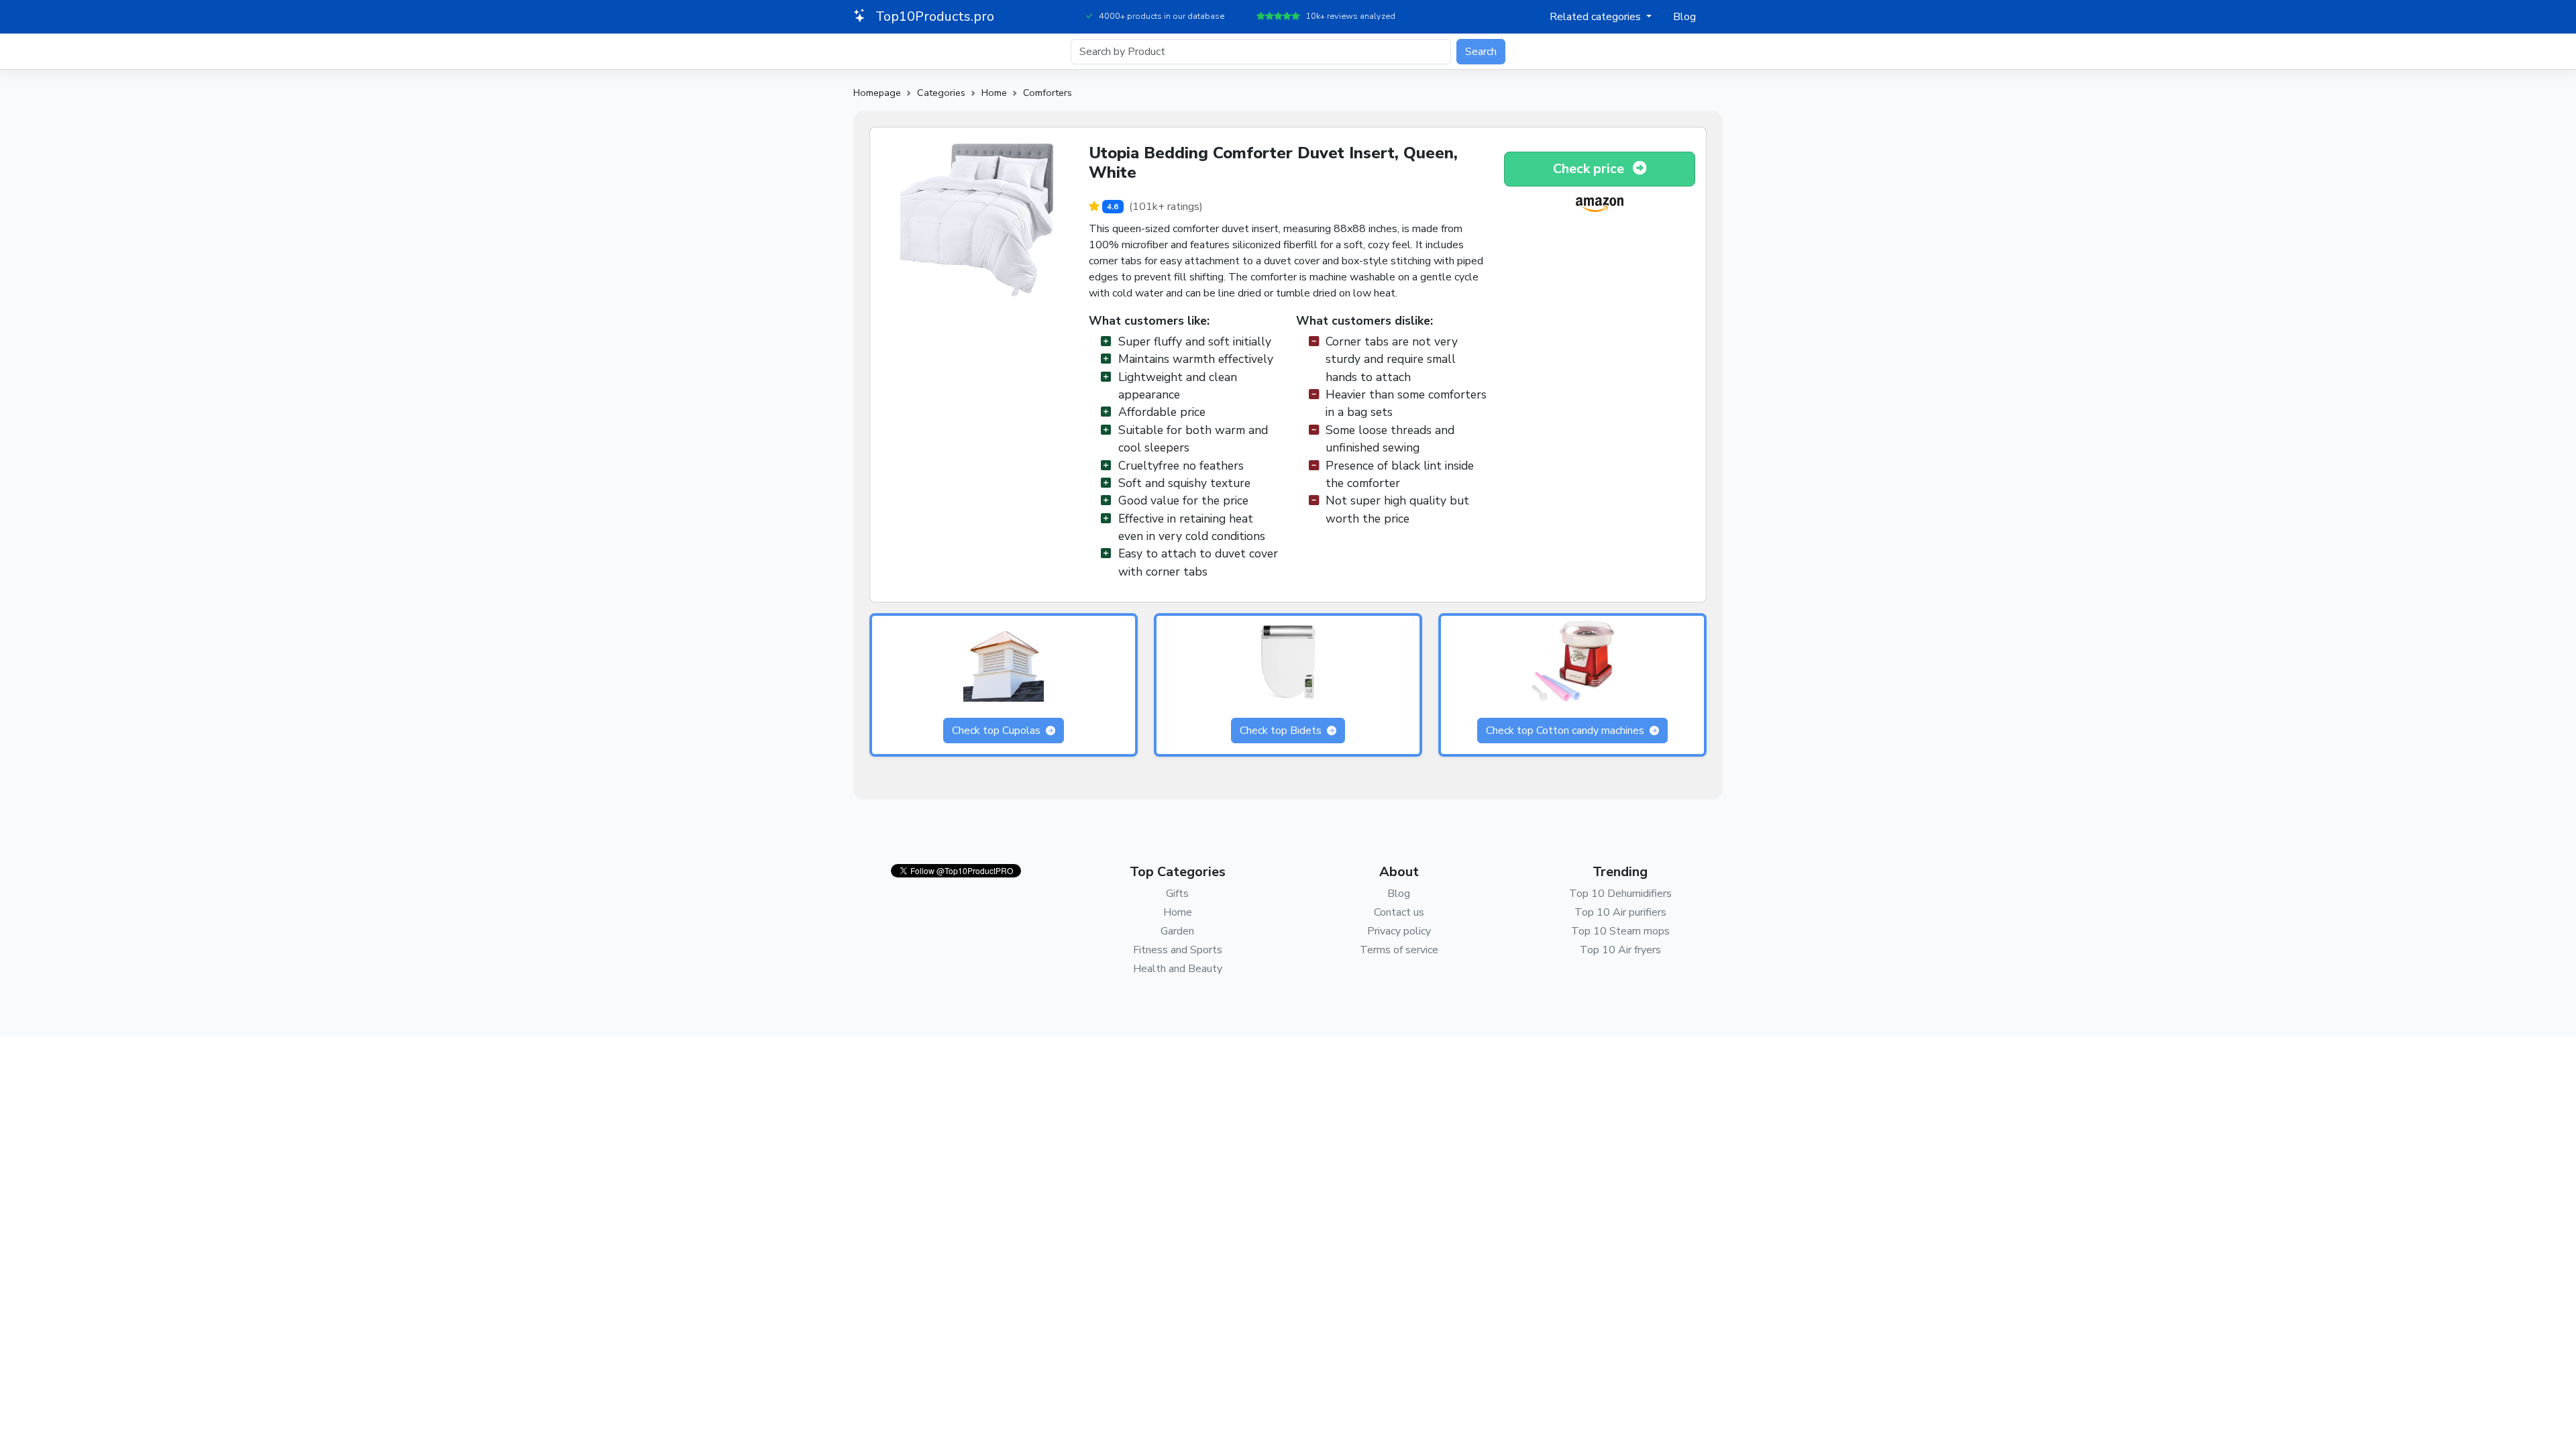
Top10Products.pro (933, 16)
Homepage (877, 93)
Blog (1684, 17)
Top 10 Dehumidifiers (1620, 894)
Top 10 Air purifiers (1620, 912)
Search (1481, 52)
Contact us (1399, 912)
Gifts (1177, 894)
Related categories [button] (1597, 17)
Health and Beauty (1178, 969)
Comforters (1048, 93)
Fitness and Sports (1178, 950)
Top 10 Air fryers (1620, 950)
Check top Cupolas (998, 731)
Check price (1590, 169)
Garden (1177, 931)
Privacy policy (1399, 931)
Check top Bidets (1282, 731)
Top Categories (1178, 872)
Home (994, 93)
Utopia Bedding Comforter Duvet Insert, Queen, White (1273, 163)
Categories (941, 93)
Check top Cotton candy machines (1566, 731)
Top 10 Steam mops (1620, 931)
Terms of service (1399, 950)
